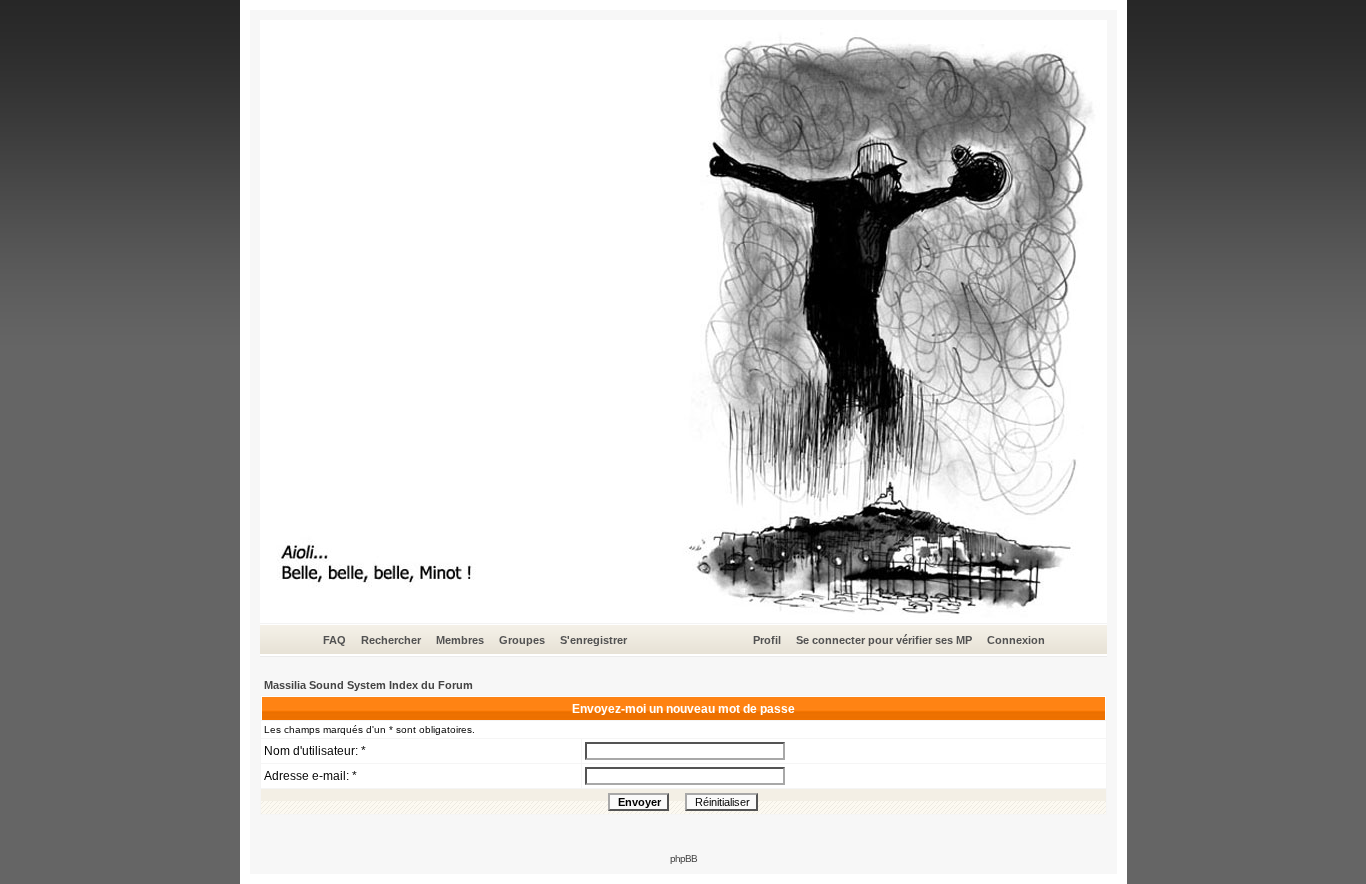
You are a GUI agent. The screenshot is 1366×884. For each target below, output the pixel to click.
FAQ (334, 640)
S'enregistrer (593, 640)
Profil (767, 640)
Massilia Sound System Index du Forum (368, 685)
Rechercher (391, 640)
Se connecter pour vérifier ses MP (884, 640)
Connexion (1016, 640)
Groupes (522, 640)
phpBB (683, 858)
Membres (460, 640)
